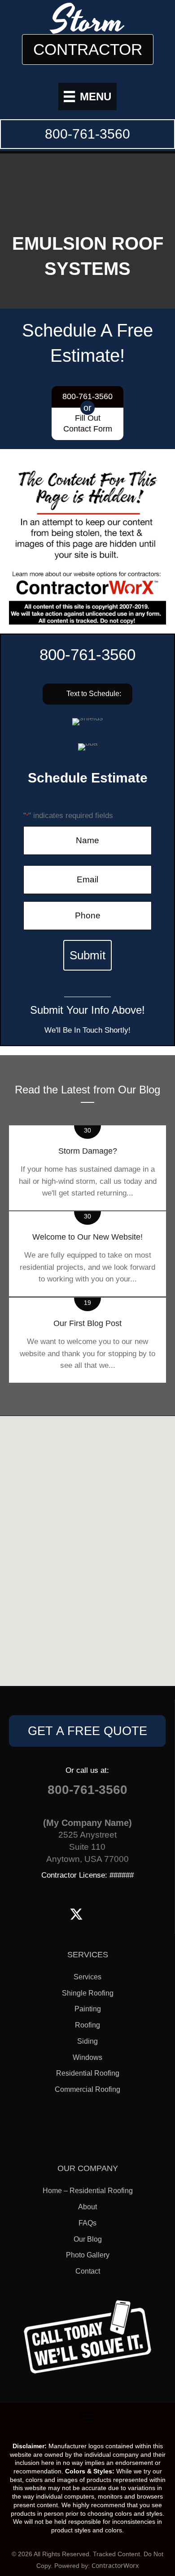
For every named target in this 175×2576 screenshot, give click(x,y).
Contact (88, 2271)
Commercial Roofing (87, 2089)
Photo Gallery (88, 2255)
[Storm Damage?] (87, 1168)
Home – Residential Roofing (88, 2191)
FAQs (87, 2223)
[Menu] (87, 2416)
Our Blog (88, 2239)
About (87, 2207)
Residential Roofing (88, 2073)
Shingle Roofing (88, 1993)
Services (87, 1977)
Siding (87, 2041)
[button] (87, 694)
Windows (87, 2057)
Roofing (87, 2025)
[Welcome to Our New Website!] (87, 1254)
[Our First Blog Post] (87, 1340)
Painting (88, 2009)
